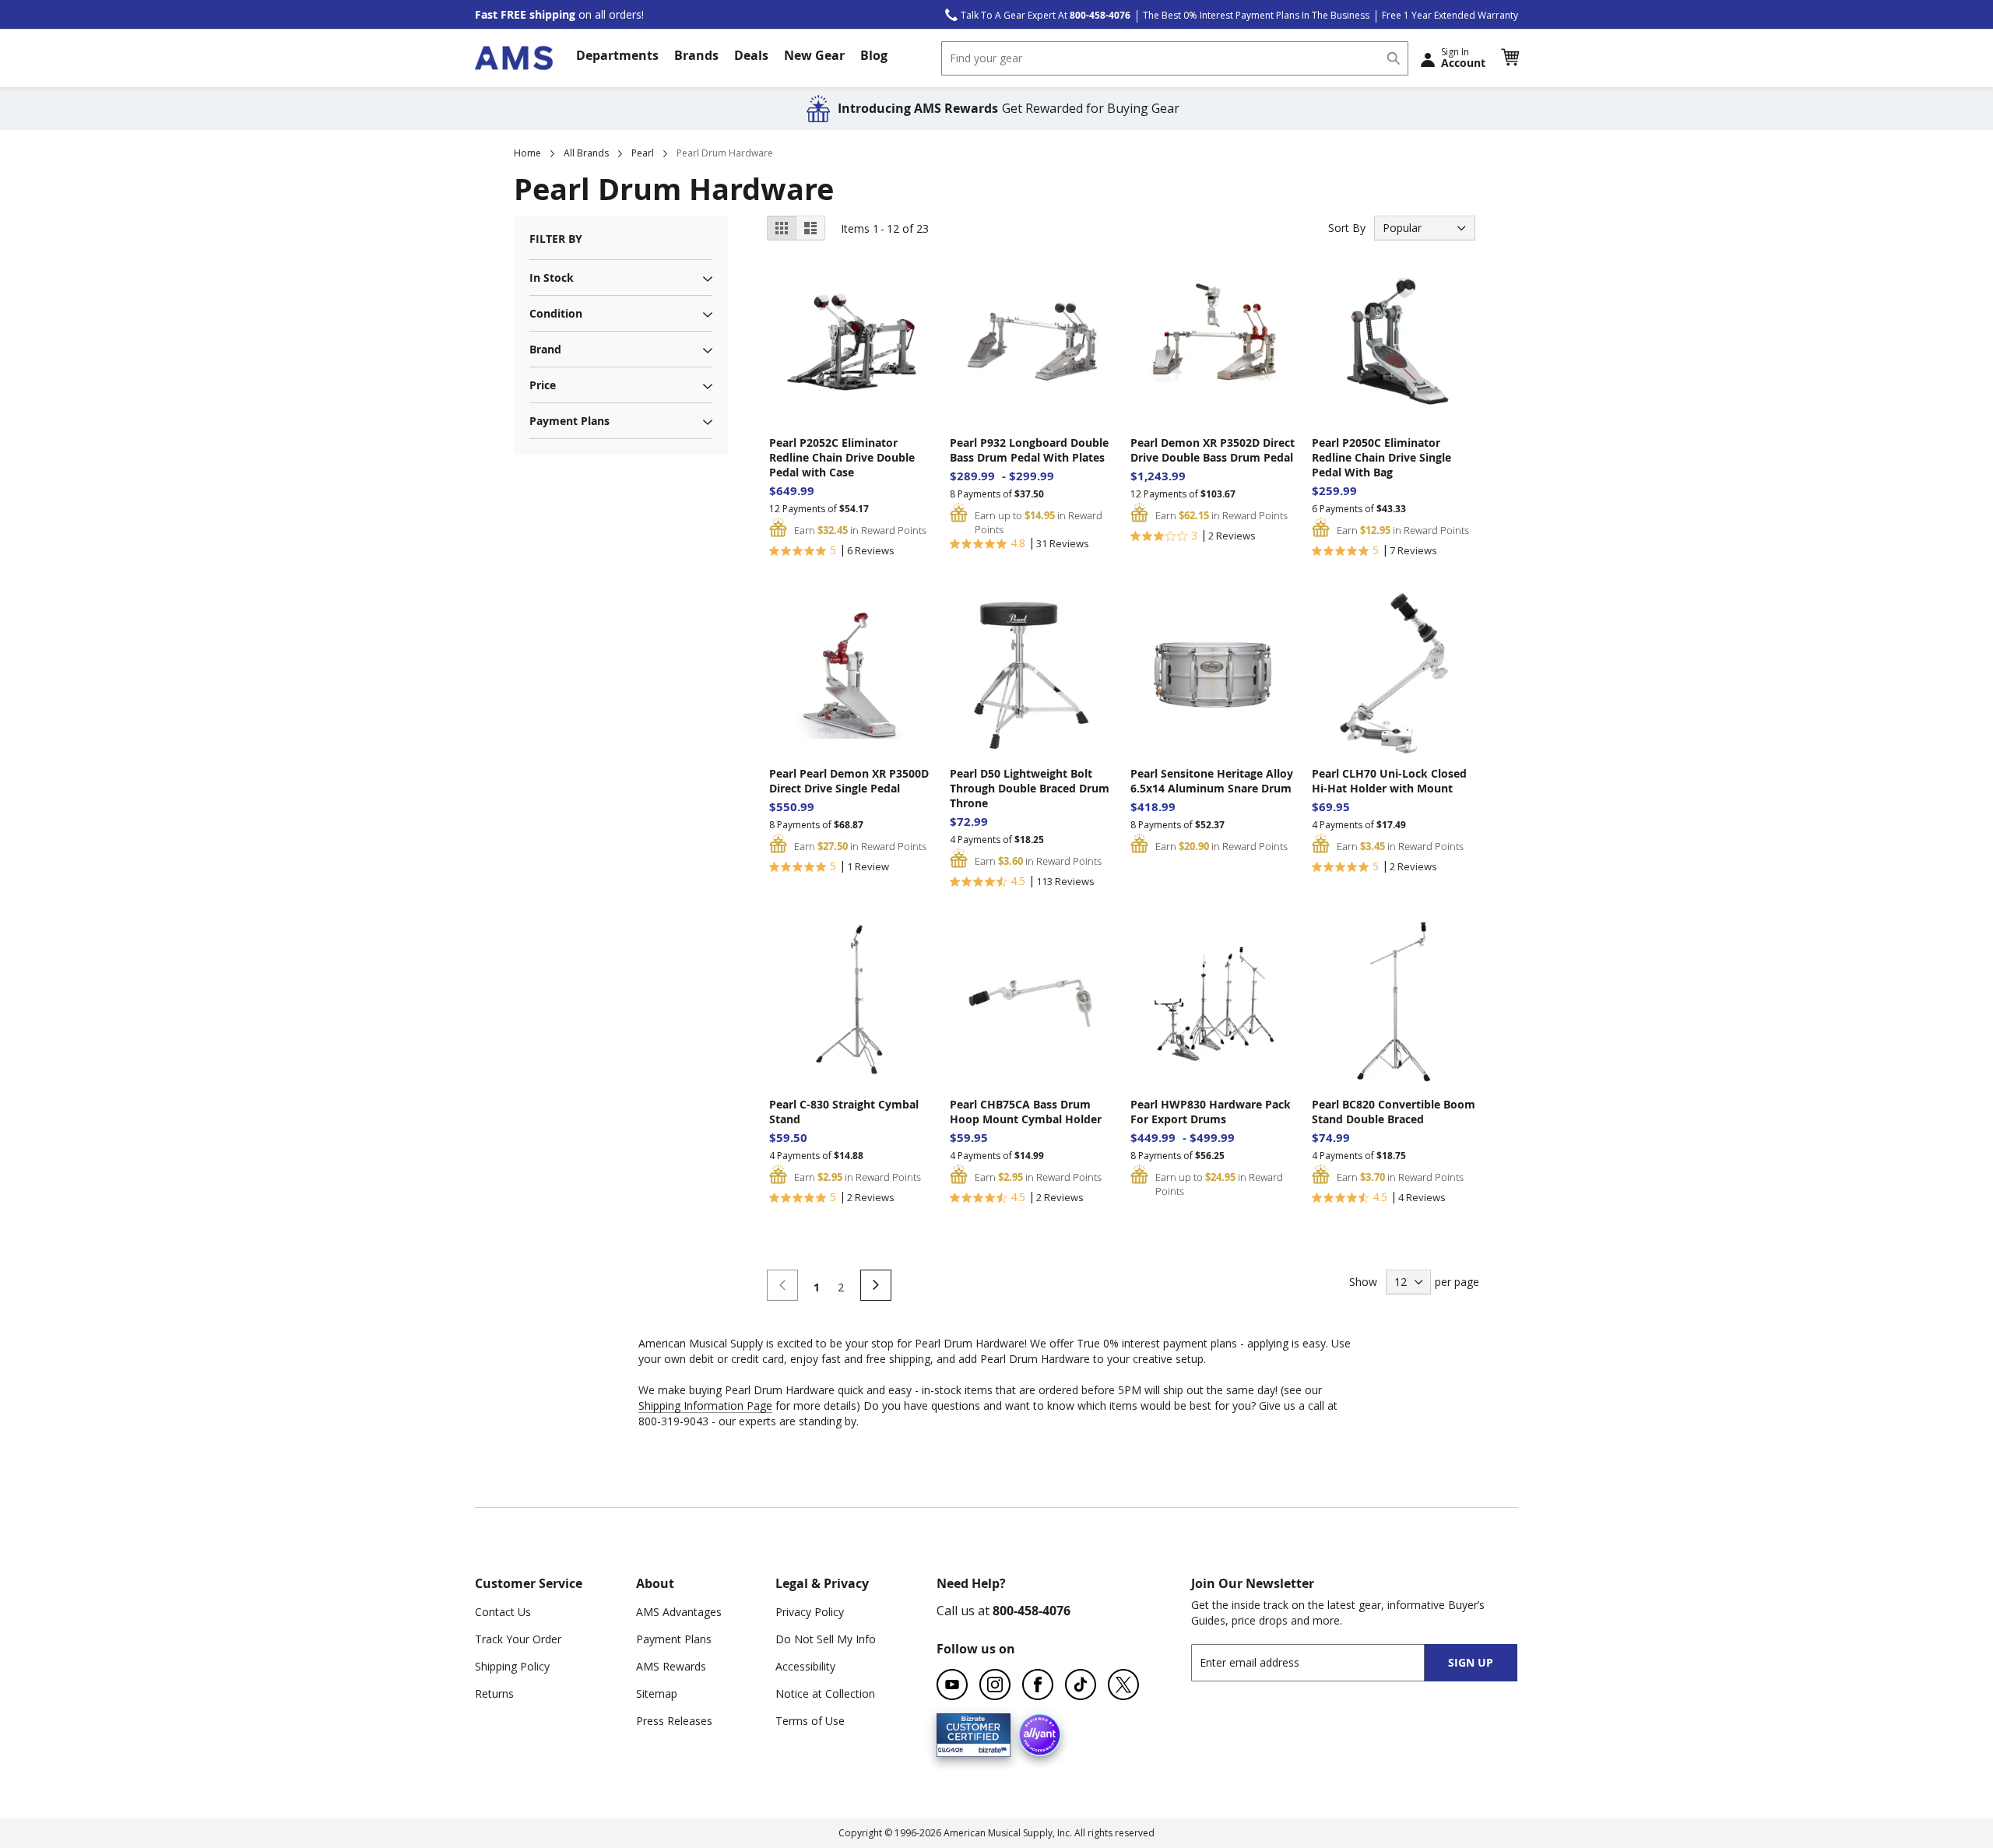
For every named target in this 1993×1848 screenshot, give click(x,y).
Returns (494, 1693)
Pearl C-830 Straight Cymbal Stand (844, 1112)
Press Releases (674, 1721)
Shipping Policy (512, 1666)
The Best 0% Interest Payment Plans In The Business (1256, 15)
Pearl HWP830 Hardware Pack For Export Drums (1211, 1112)
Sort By (1347, 228)
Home (527, 153)
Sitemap (657, 1693)
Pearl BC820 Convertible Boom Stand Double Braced (1394, 1112)
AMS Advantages (679, 1612)
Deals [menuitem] (751, 55)
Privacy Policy (810, 1612)
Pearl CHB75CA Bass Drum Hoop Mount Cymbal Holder (1026, 1112)
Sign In (1463, 58)
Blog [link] (874, 55)
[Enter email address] (1322, 1662)
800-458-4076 (1032, 1611)
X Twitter (1123, 1685)
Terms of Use (810, 1721)
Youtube (952, 1685)
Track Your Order (518, 1639)
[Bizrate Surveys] (989, 1747)
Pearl (643, 153)
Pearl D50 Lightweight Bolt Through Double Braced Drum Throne (1030, 788)
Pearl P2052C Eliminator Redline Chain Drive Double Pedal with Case (842, 457)
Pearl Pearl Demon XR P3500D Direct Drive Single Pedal (849, 781)
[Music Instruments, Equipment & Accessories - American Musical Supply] (514, 58)
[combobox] (1175, 58)
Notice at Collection (825, 1693)
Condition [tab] (556, 313)
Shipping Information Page (705, 1405)
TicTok (1081, 1685)
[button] (1510, 58)
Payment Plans (674, 1639)
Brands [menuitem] (696, 55)
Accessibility (805, 1666)
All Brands (586, 153)
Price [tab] (543, 385)
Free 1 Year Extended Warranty (1450, 15)
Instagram (995, 1685)
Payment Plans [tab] (569, 421)
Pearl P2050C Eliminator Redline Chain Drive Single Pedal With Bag (1381, 457)
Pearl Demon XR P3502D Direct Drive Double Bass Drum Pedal (1213, 450)
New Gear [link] (814, 55)
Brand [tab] (545, 349)
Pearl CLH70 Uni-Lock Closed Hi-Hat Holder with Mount (1389, 781)
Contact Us (503, 1612)
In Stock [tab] (552, 278)
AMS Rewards (671, 1666)
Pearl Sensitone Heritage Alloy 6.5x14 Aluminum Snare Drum (1212, 781)
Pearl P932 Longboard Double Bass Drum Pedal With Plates (1029, 450)
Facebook (1038, 1685)
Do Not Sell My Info (826, 1639)
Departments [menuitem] (617, 55)
